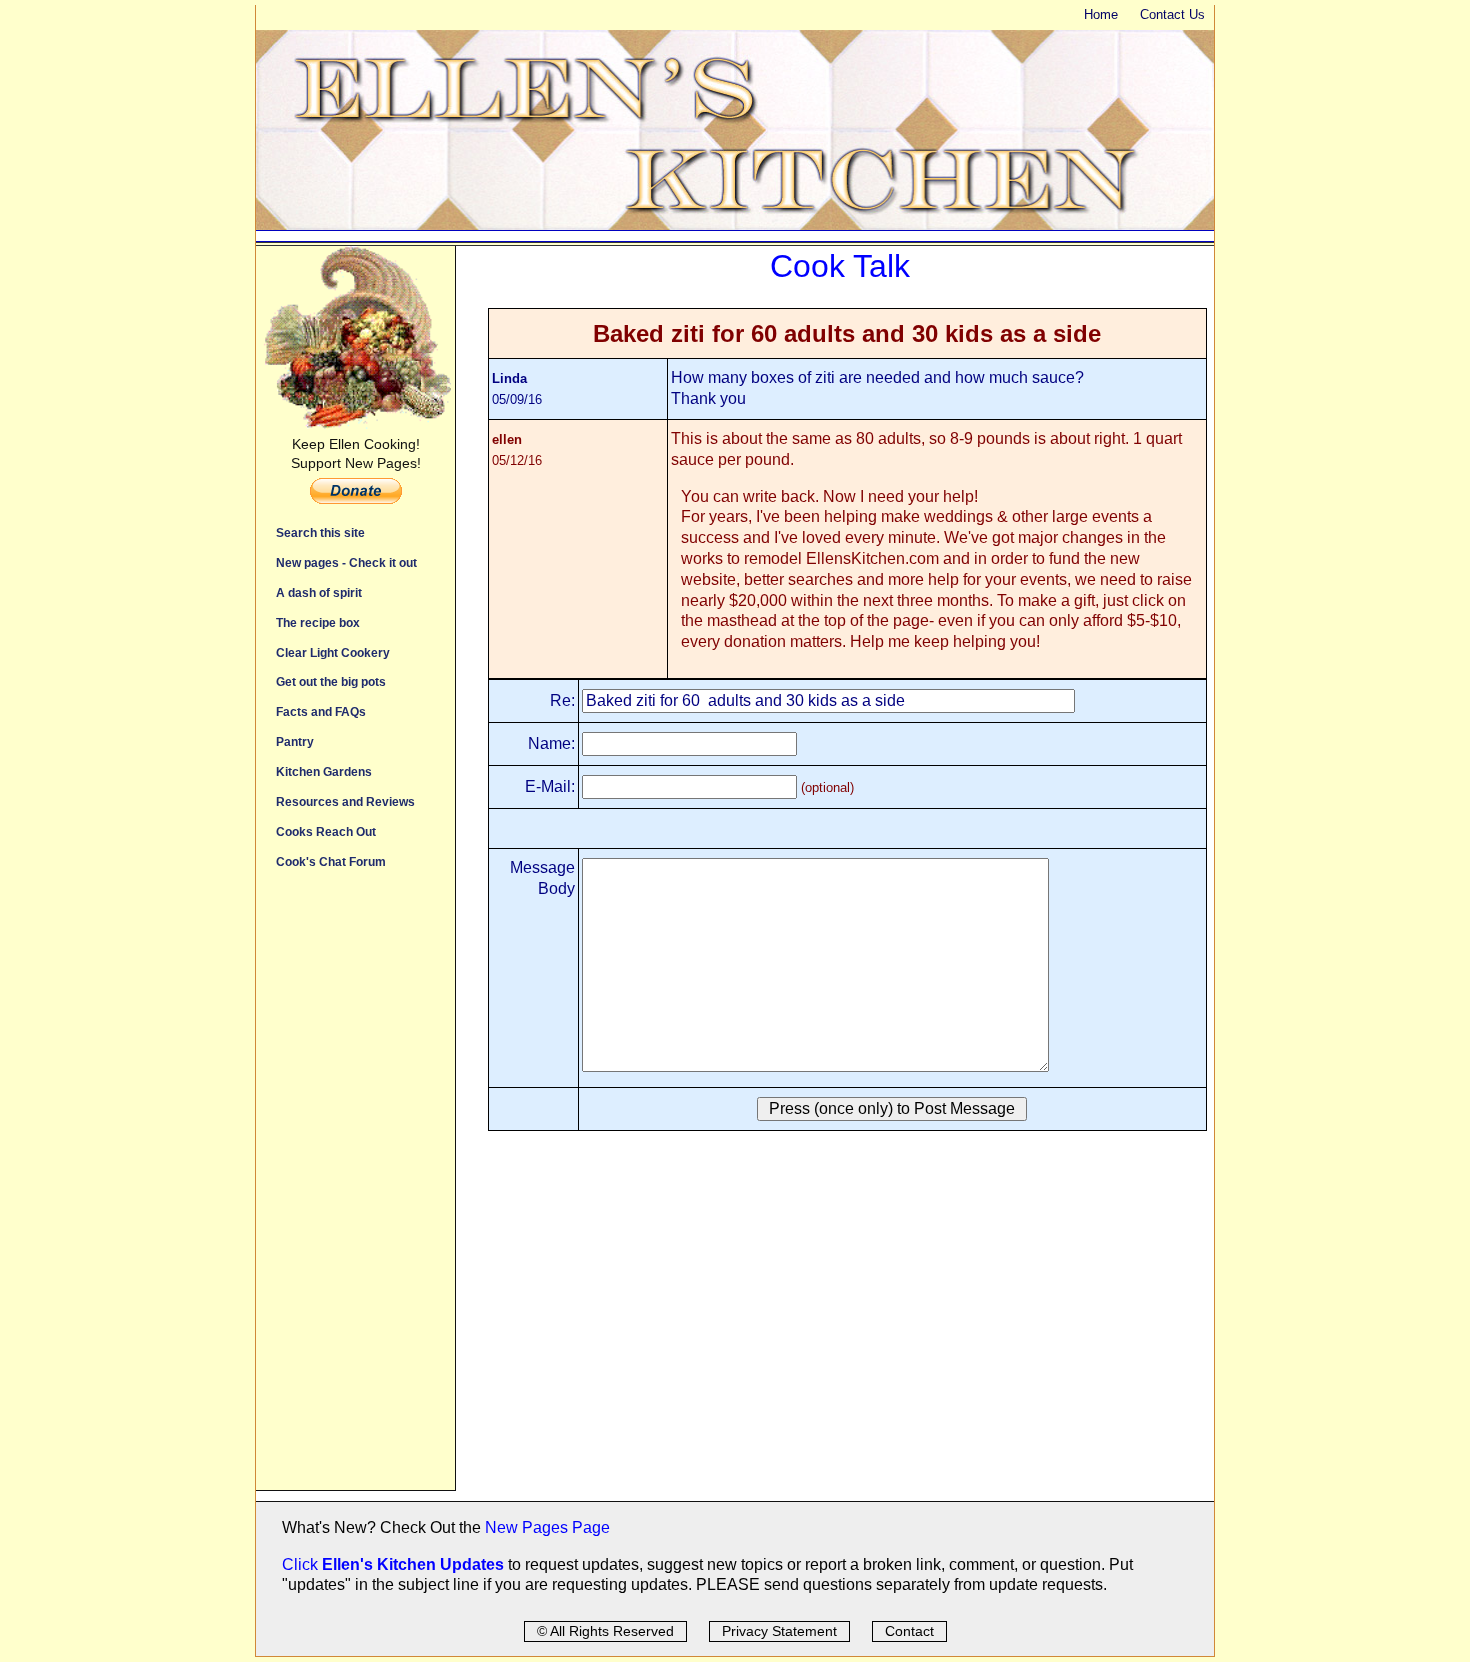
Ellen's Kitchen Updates (413, 1564)
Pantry (295, 741)
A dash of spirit (319, 592)
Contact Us (1172, 14)
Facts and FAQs (321, 711)
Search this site (320, 532)
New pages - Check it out (346, 562)
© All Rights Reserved (605, 1631)
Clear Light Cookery (333, 652)
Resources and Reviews (345, 801)
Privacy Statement (779, 1631)
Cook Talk (840, 266)
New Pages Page (547, 1527)
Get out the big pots (331, 681)
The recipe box (318, 622)
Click (302, 1564)
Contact (909, 1631)
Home (1101, 14)
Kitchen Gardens (324, 771)
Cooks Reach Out (326, 831)
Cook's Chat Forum (331, 861)
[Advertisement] (355, 1190)
